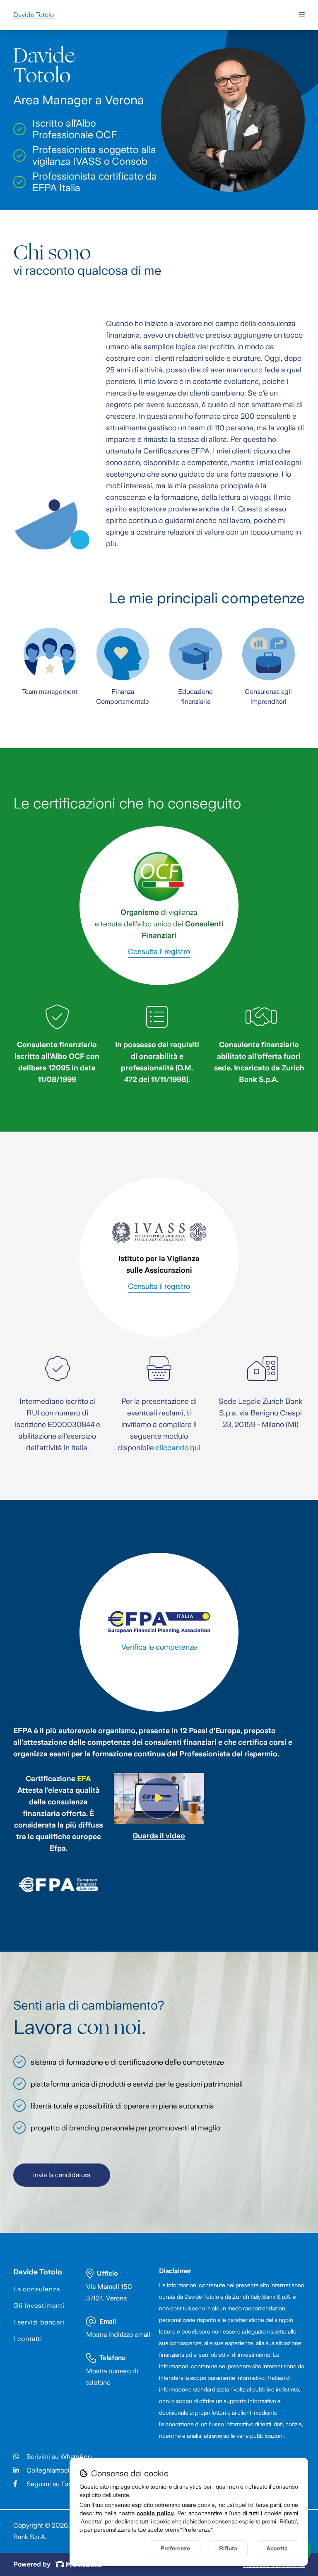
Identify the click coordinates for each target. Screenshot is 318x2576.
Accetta (277, 2548)
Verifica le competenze (159, 1647)
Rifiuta (228, 2548)
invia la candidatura (62, 2175)
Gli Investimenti (39, 2306)
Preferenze (175, 2548)
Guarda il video (159, 1836)
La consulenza (36, 2289)
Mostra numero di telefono (112, 2377)
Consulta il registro (159, 952)
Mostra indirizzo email (118, 2335)
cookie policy (155, 2513)
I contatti (28, 2339)
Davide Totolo (38, 2272)
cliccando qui (178, 1448)
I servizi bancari (39, 2322)
